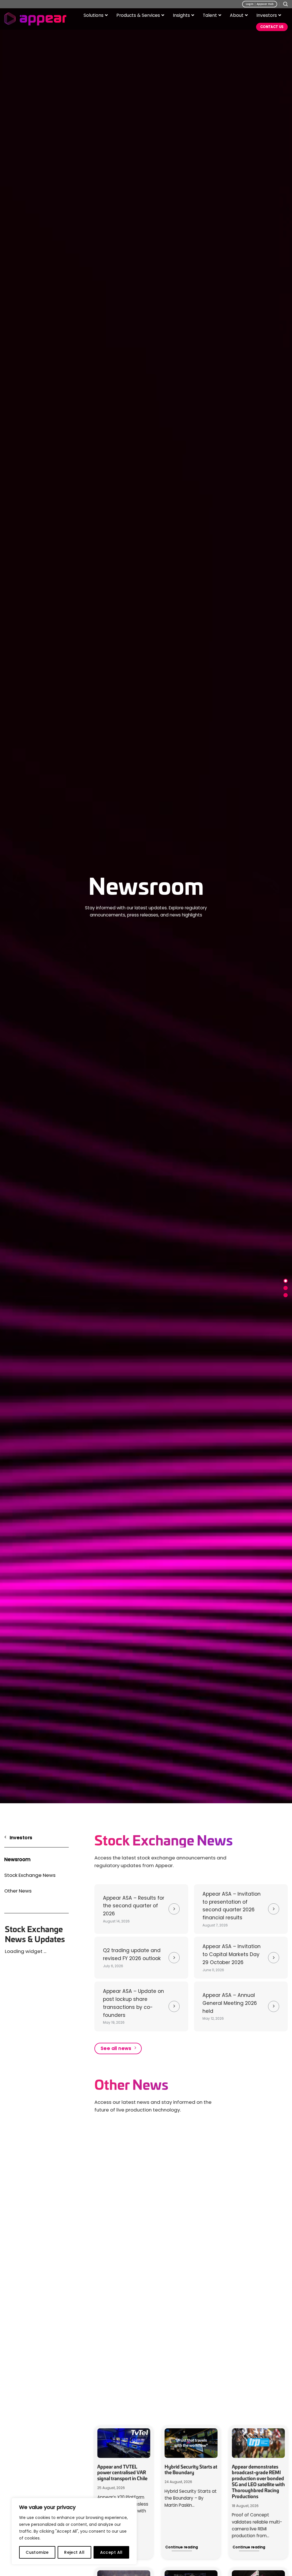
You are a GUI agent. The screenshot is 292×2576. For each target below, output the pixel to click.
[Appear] (35, 19)
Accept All (111, 2552)
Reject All (74, 2552)
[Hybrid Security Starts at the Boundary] (191, 2443)
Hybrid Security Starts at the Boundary (191, 2470)
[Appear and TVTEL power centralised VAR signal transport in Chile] (124, 2443)
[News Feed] (286, 1295)
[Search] (285, 4)
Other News (18, 1891)
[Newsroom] (286, 1281)
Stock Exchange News (30, 1875)
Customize (37, 2552)
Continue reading (182, 2547)
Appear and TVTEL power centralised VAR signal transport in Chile (122, 2472)
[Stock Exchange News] (286, 1288)
